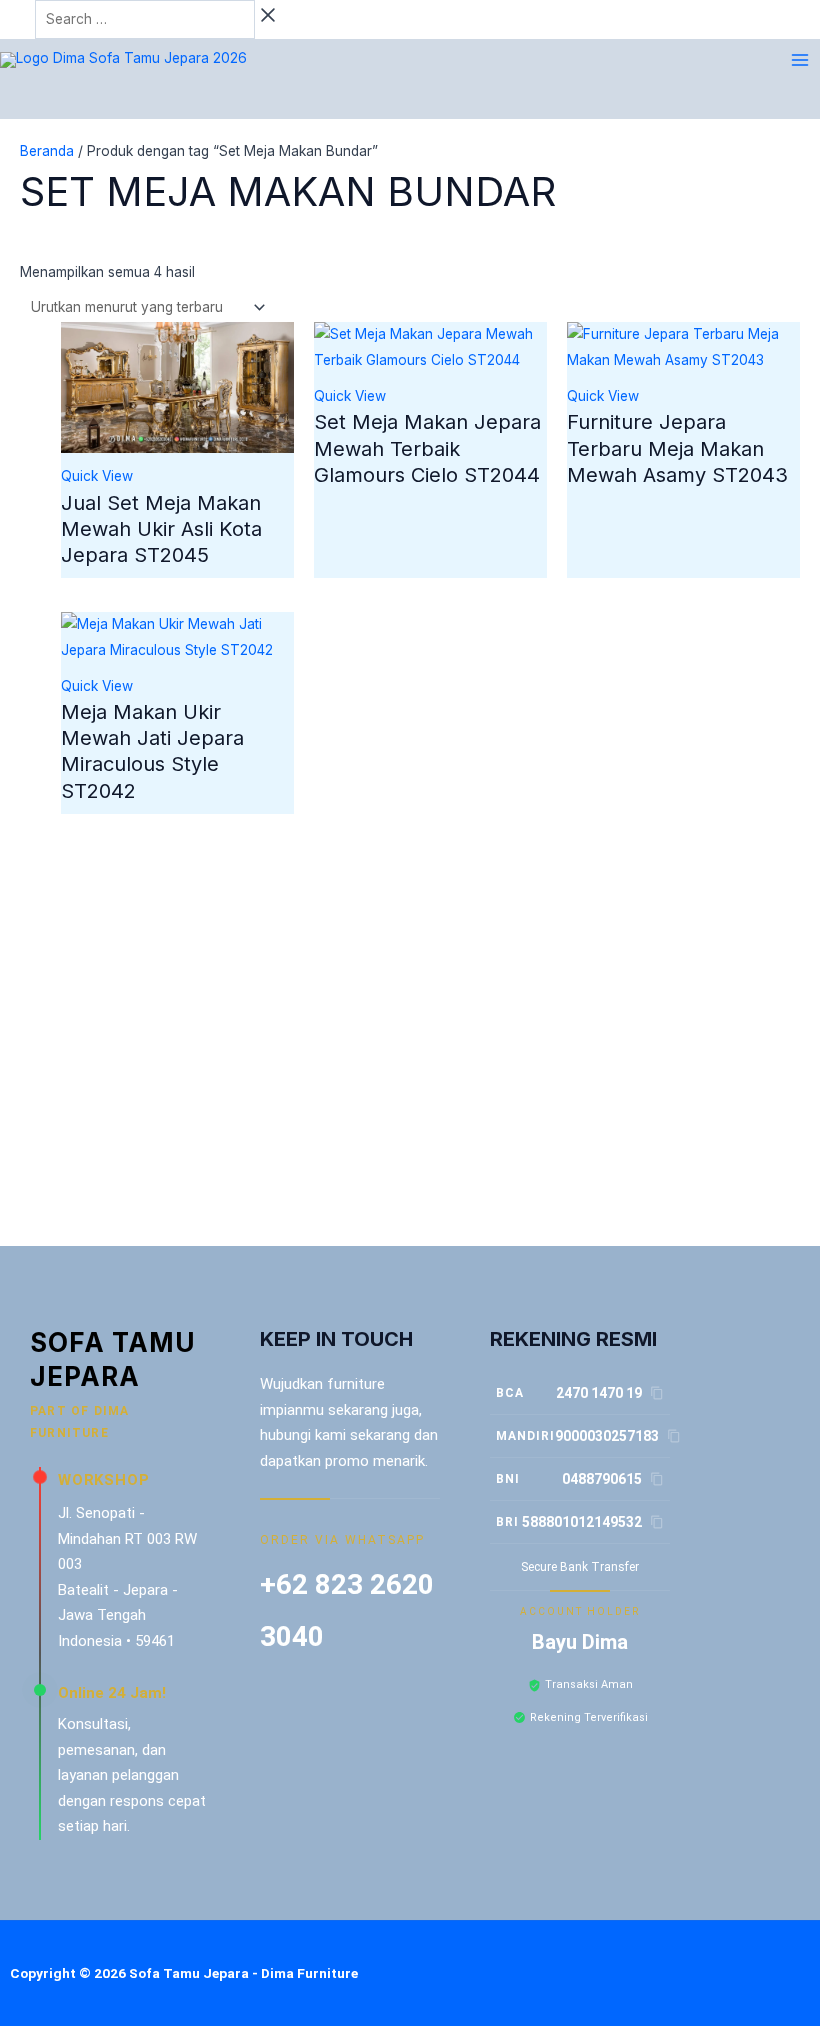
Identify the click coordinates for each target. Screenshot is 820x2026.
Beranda (47, 151)
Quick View (97, 476)
